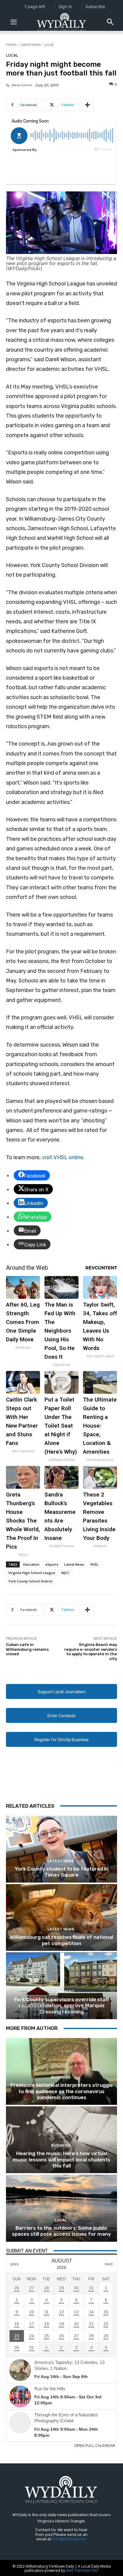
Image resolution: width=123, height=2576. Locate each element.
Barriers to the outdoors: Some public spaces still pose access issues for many (61, 2231)
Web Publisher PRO (82, 2570)
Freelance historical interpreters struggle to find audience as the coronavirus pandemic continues (62, 2091)
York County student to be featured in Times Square (62, 1872)
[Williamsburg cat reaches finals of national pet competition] (61, 1917)
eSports (52, 1564)
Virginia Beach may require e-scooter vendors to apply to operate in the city (91, 1652)
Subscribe (95, 6)
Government (61, 1991)
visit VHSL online (63, 1157)
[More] (87, 105)
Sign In (65, 6)
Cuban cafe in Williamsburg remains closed (27, 1649)
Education (31, 1564)
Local (49, 44)
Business (61, 2077)
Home (11, 44)
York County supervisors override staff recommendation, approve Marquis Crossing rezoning (61, 2006)
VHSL (94, 1564)
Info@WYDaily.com (70, 2539)
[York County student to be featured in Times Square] (61, 1849)
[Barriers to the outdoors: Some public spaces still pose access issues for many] (61, 2208)
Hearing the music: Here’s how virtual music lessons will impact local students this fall (61, 2159)
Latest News (30, 44)
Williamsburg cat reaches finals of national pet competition (61, 1940)
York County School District (30, 1581)
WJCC (65, 1573)
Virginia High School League (32, 1573)
